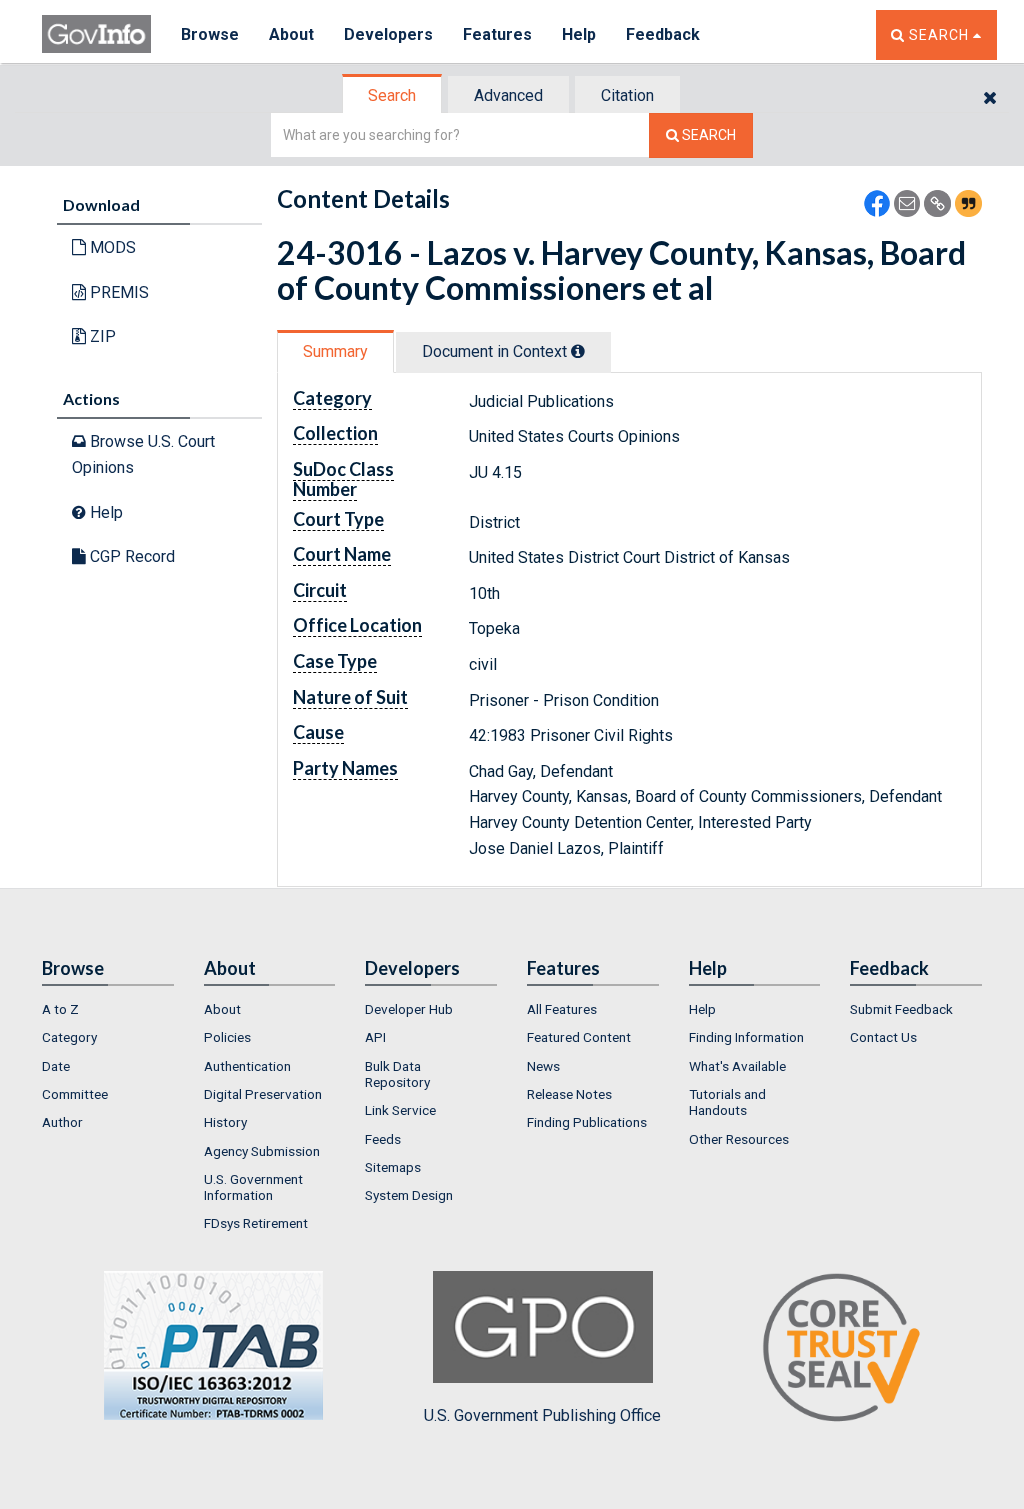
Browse (210, 34)
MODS (111, 247)
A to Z (60, 1009)
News (543, 1066)
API (375, 1037)
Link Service (400, 1110)
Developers (388, 34)
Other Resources (739, 1139)
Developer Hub (409, 1009)
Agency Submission (262, 1151)
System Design (409, 1195)
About (291, 34)
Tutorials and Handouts (727, 1102)
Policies (227, 1037)
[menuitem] (108, 1009)
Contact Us (883, 1037)
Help (579, 34)
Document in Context (496, 351)
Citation (627, 95)
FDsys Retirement (256, 1223)
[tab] (393, 95)
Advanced (508, 95)
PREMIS (117, 292)
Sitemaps (393, 1167)
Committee (75, 1094)
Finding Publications (587, 1122)
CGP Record (130, 556)
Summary (335, 351)
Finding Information (746, 1037)
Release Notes (569, 1094)
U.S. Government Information (253, 1187)
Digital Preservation (263, 1094)
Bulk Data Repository (397, 1074)
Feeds (383, 1139)
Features (497, 34)
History (225, 1122)
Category (69, 1037)
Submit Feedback (901, 1009)
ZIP (101, 336)
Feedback (663, 34)
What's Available (737, 1066)
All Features (562, 1009)
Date (56, 1066)
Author (62, 1122)
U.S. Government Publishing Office (542, 1415)
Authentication (247, 1066)
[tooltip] (578, 351)
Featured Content (579, 1037)
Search (392, 95)
